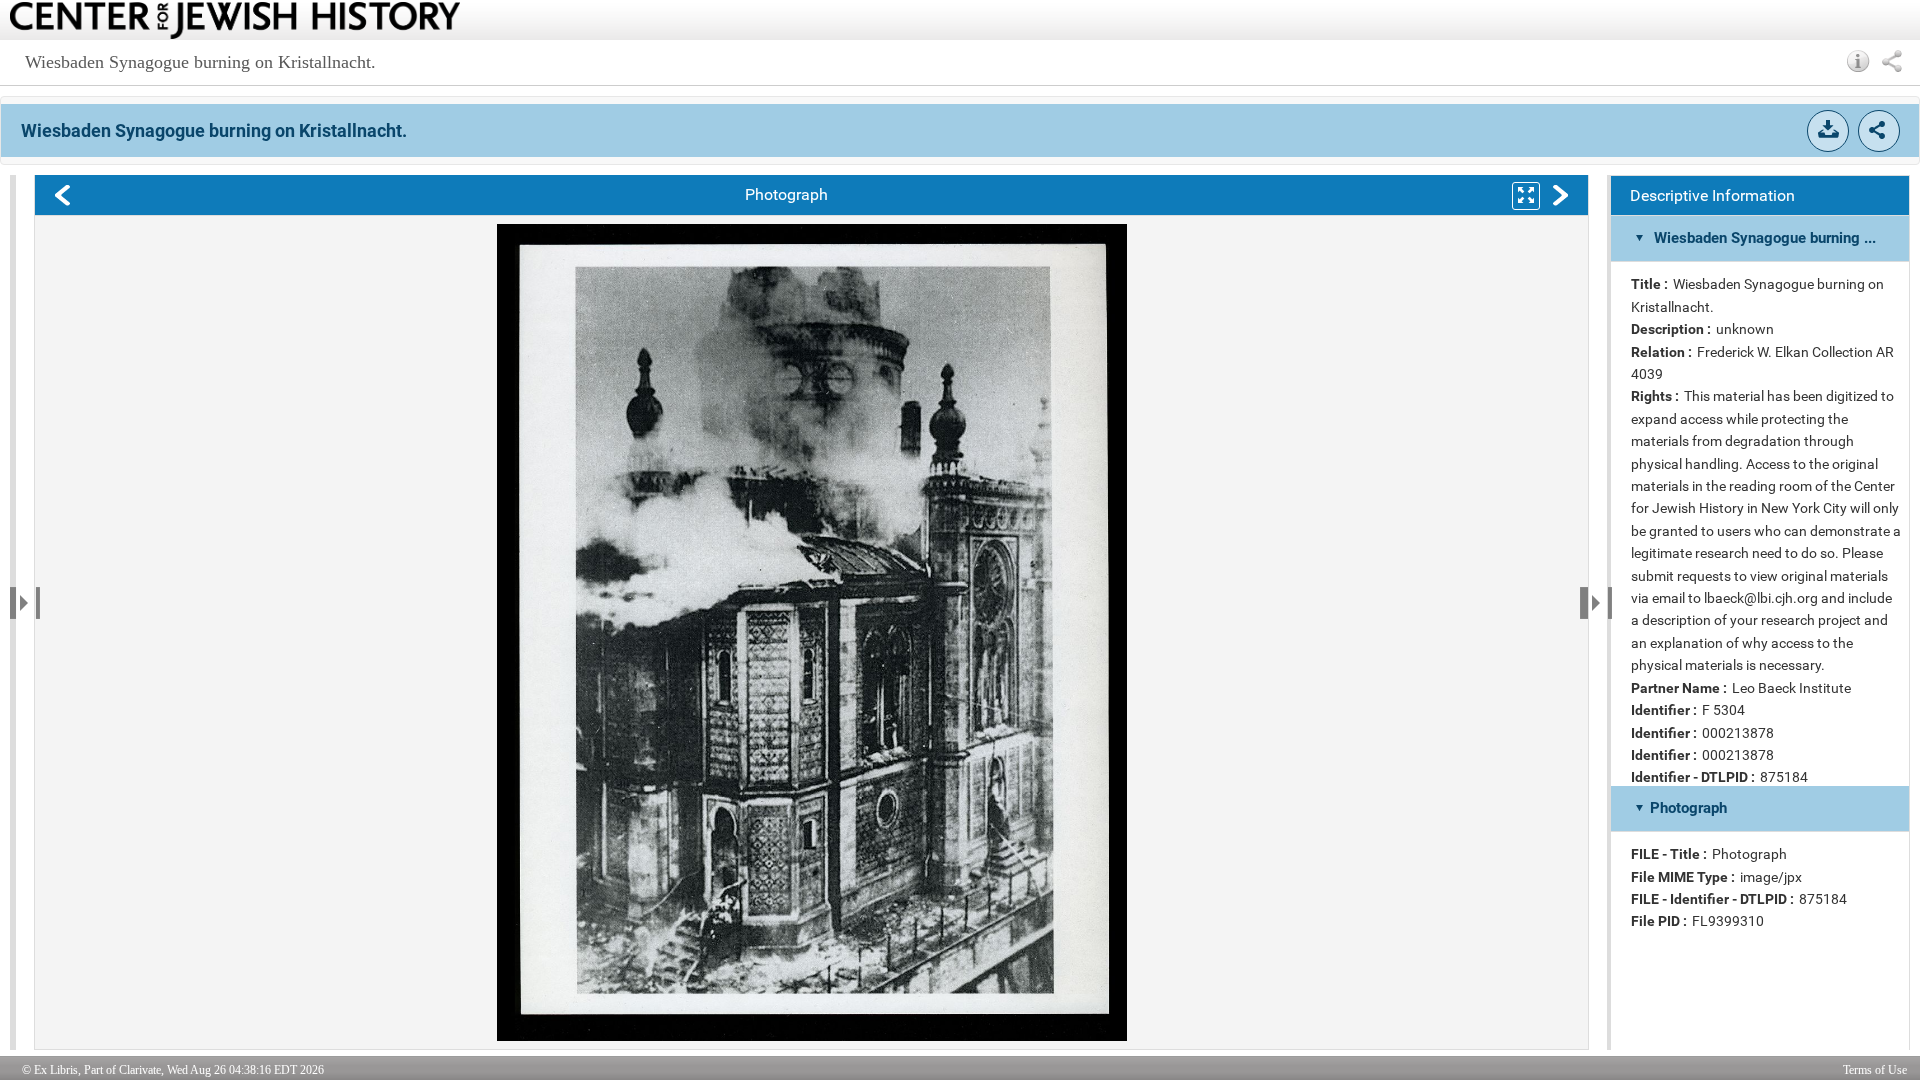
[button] (1858, 61)
